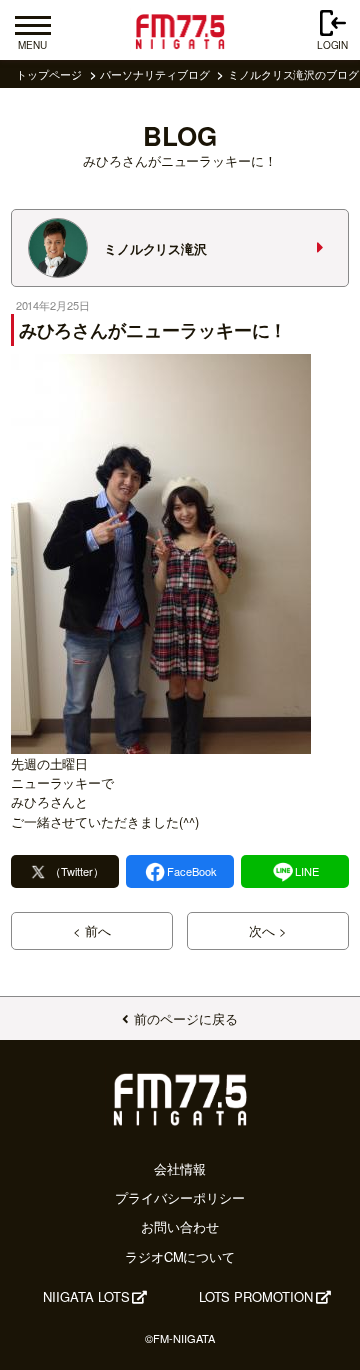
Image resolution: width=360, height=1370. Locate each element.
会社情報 (180, 1168)
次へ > (268, 930)
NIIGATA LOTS (86, 1296)
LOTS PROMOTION (256, 1296)
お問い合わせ (180, 1226)
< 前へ (92, 930)
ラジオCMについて (180, 1256)
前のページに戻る (185, 1018)
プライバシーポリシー (179, 1197)
